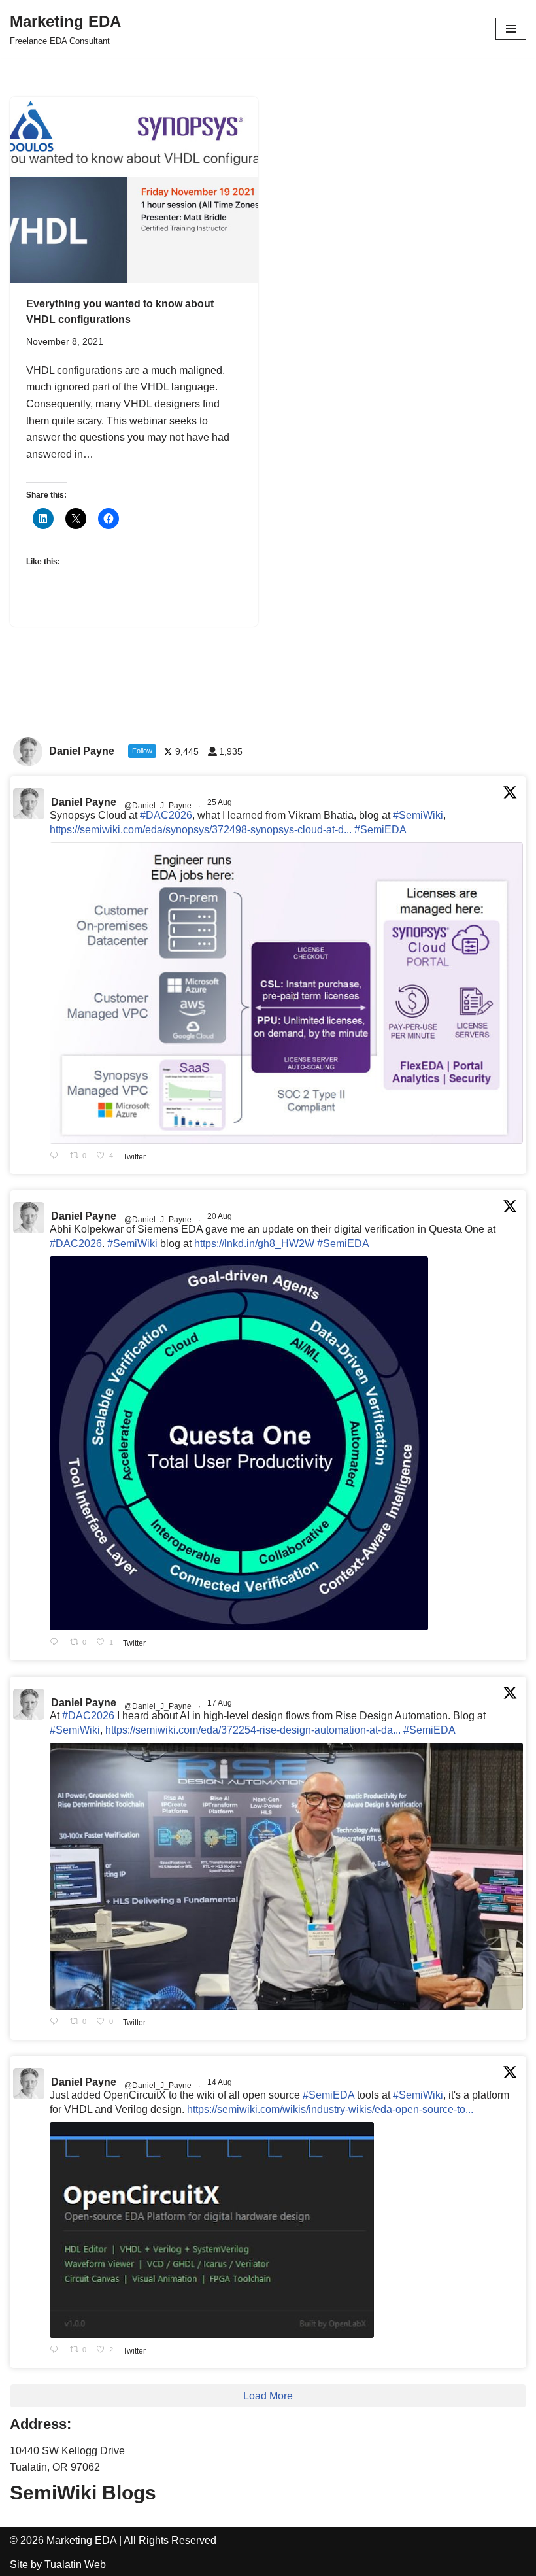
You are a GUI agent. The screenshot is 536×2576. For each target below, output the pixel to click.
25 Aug (221, 802)
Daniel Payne (84, 802)
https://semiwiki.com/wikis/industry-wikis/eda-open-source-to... (330, 2109)
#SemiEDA (380, 830)
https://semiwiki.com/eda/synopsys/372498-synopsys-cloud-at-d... (201, 830)
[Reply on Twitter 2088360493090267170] (57, 2351)
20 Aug (221, 1216)
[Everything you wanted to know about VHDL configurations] (134, 190)
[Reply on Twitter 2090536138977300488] (57, 1643)
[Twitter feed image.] (286, 993)
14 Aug (221, 2082)
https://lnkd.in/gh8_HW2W (254, 1244)
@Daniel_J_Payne (158, 806)
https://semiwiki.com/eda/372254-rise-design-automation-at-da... (253, 1730)
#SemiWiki (418, 815)
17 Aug (221, 1703)
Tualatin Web (75, 2565)
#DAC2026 (166, 815)
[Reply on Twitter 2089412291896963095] (57, 2022)
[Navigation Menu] (511, 29)
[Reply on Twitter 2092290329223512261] (57, 1157)
